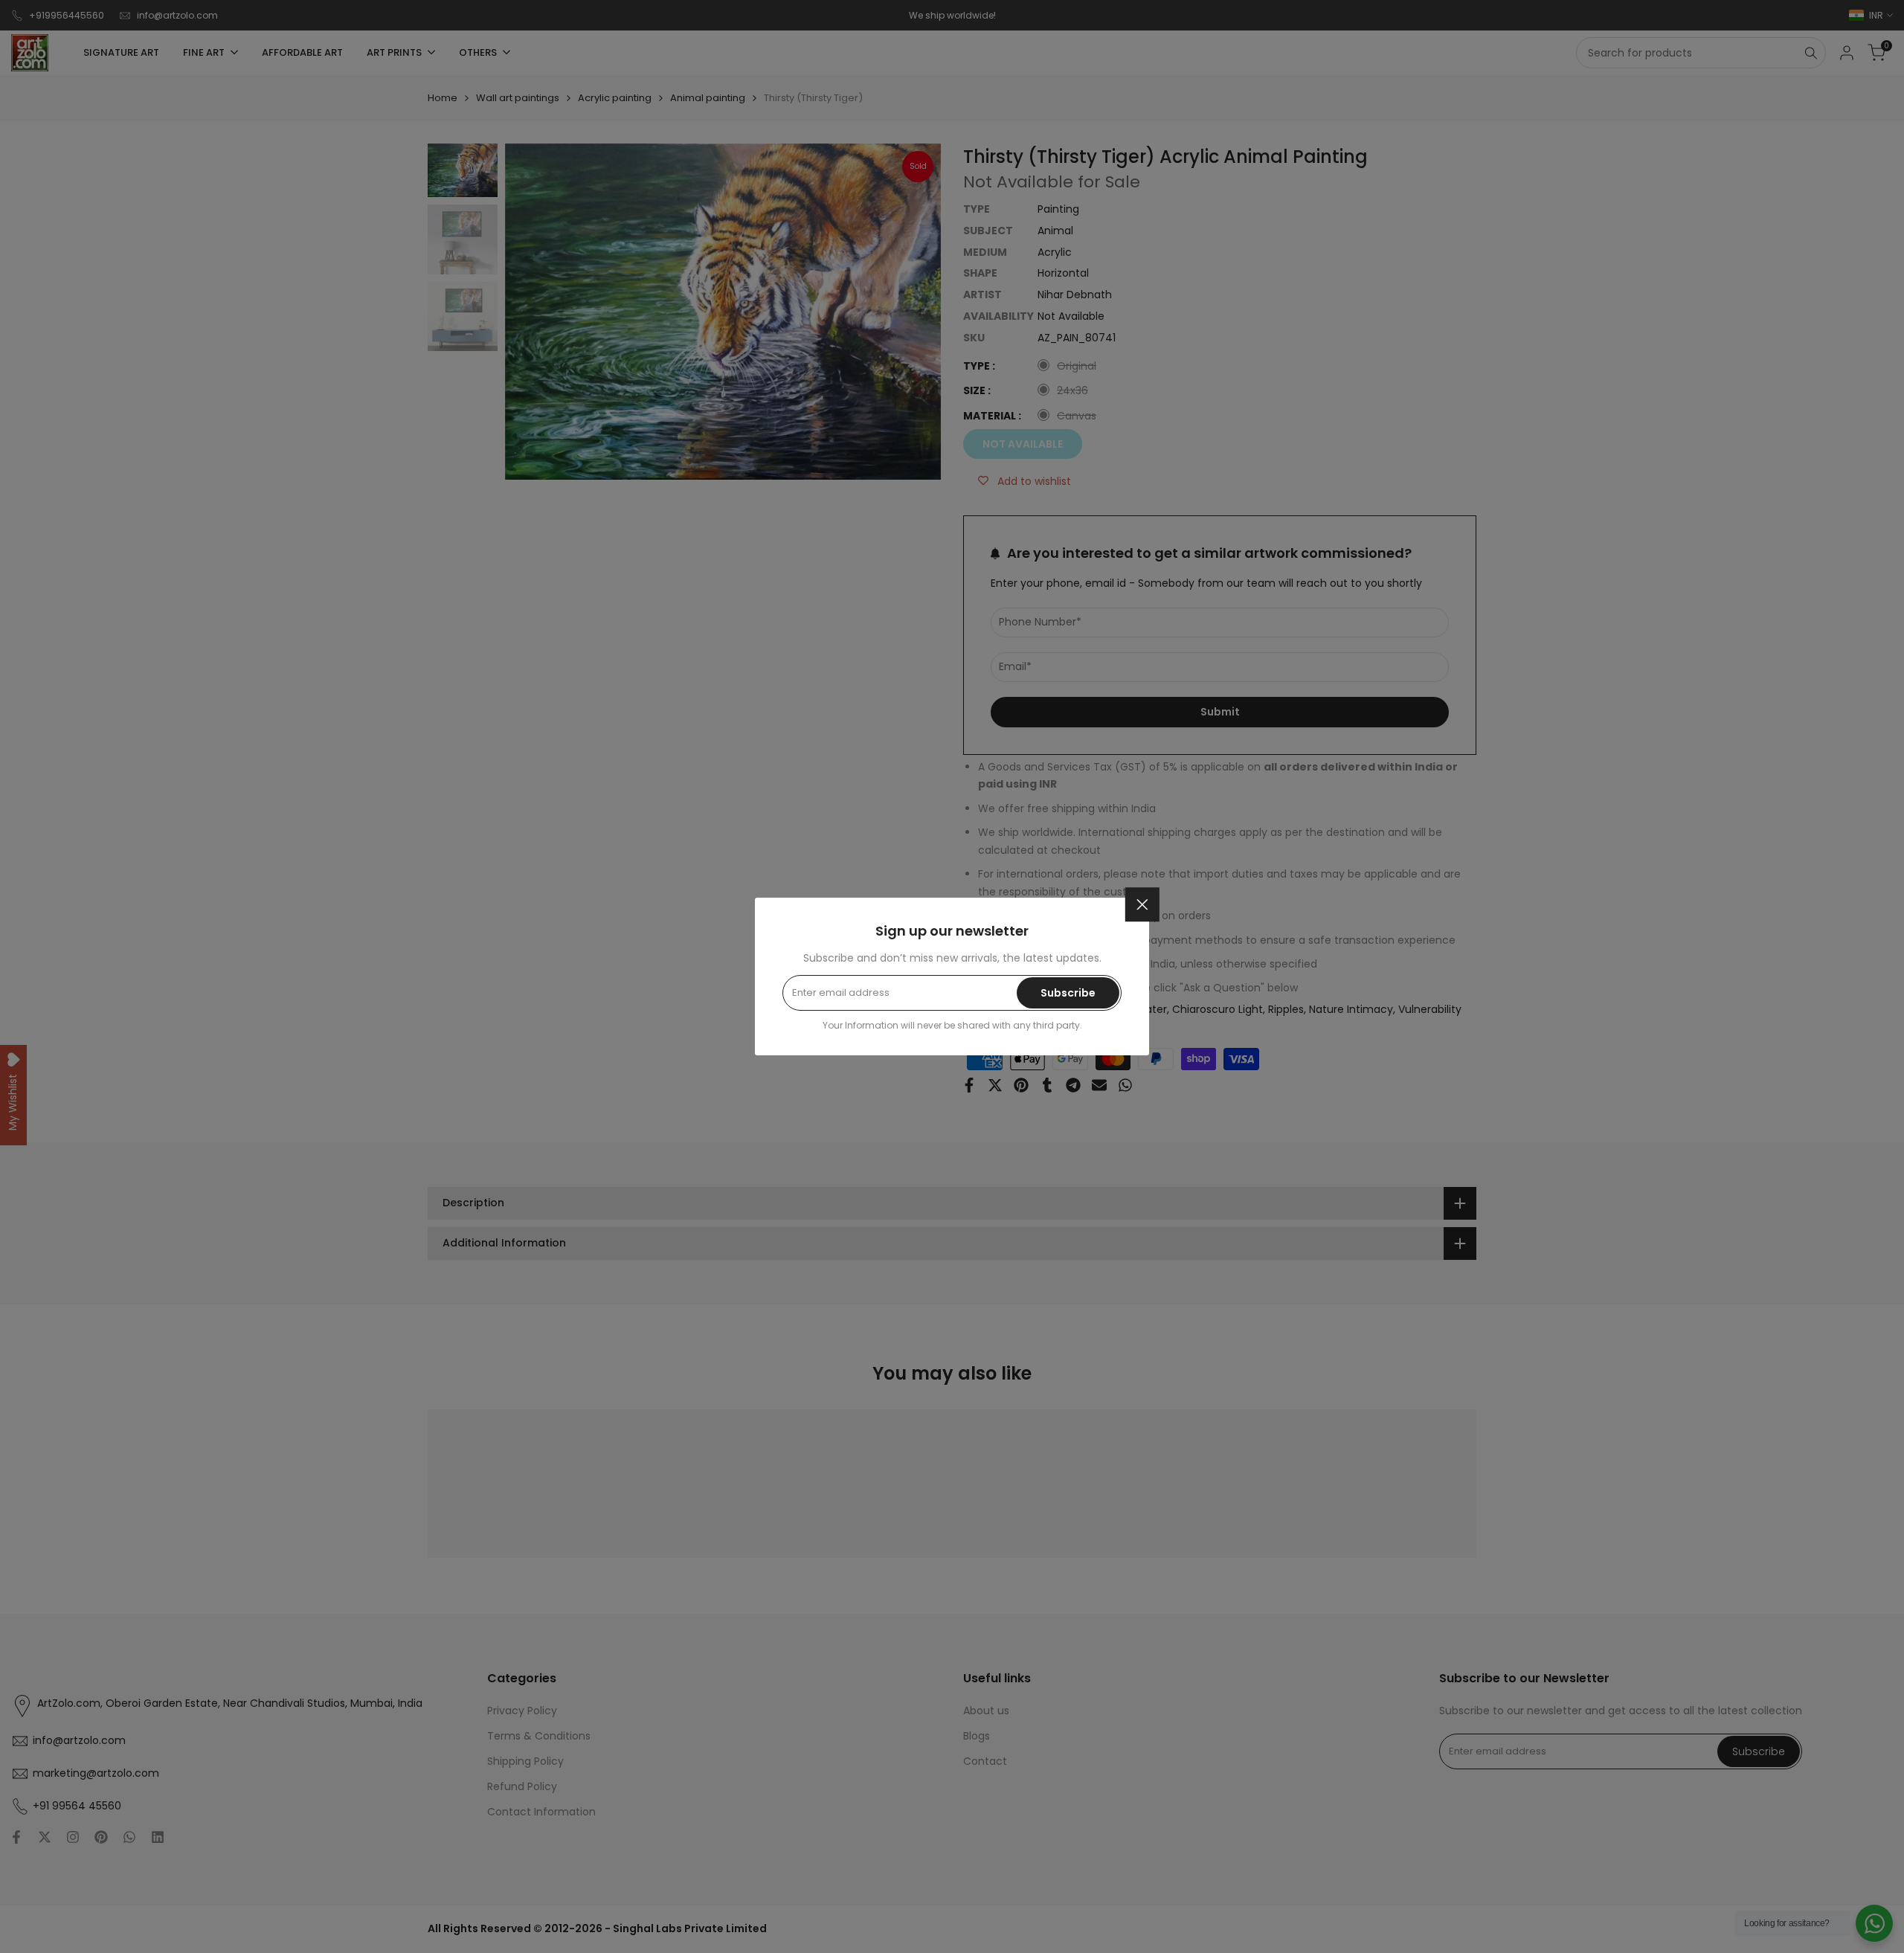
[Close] (1142, 904)
